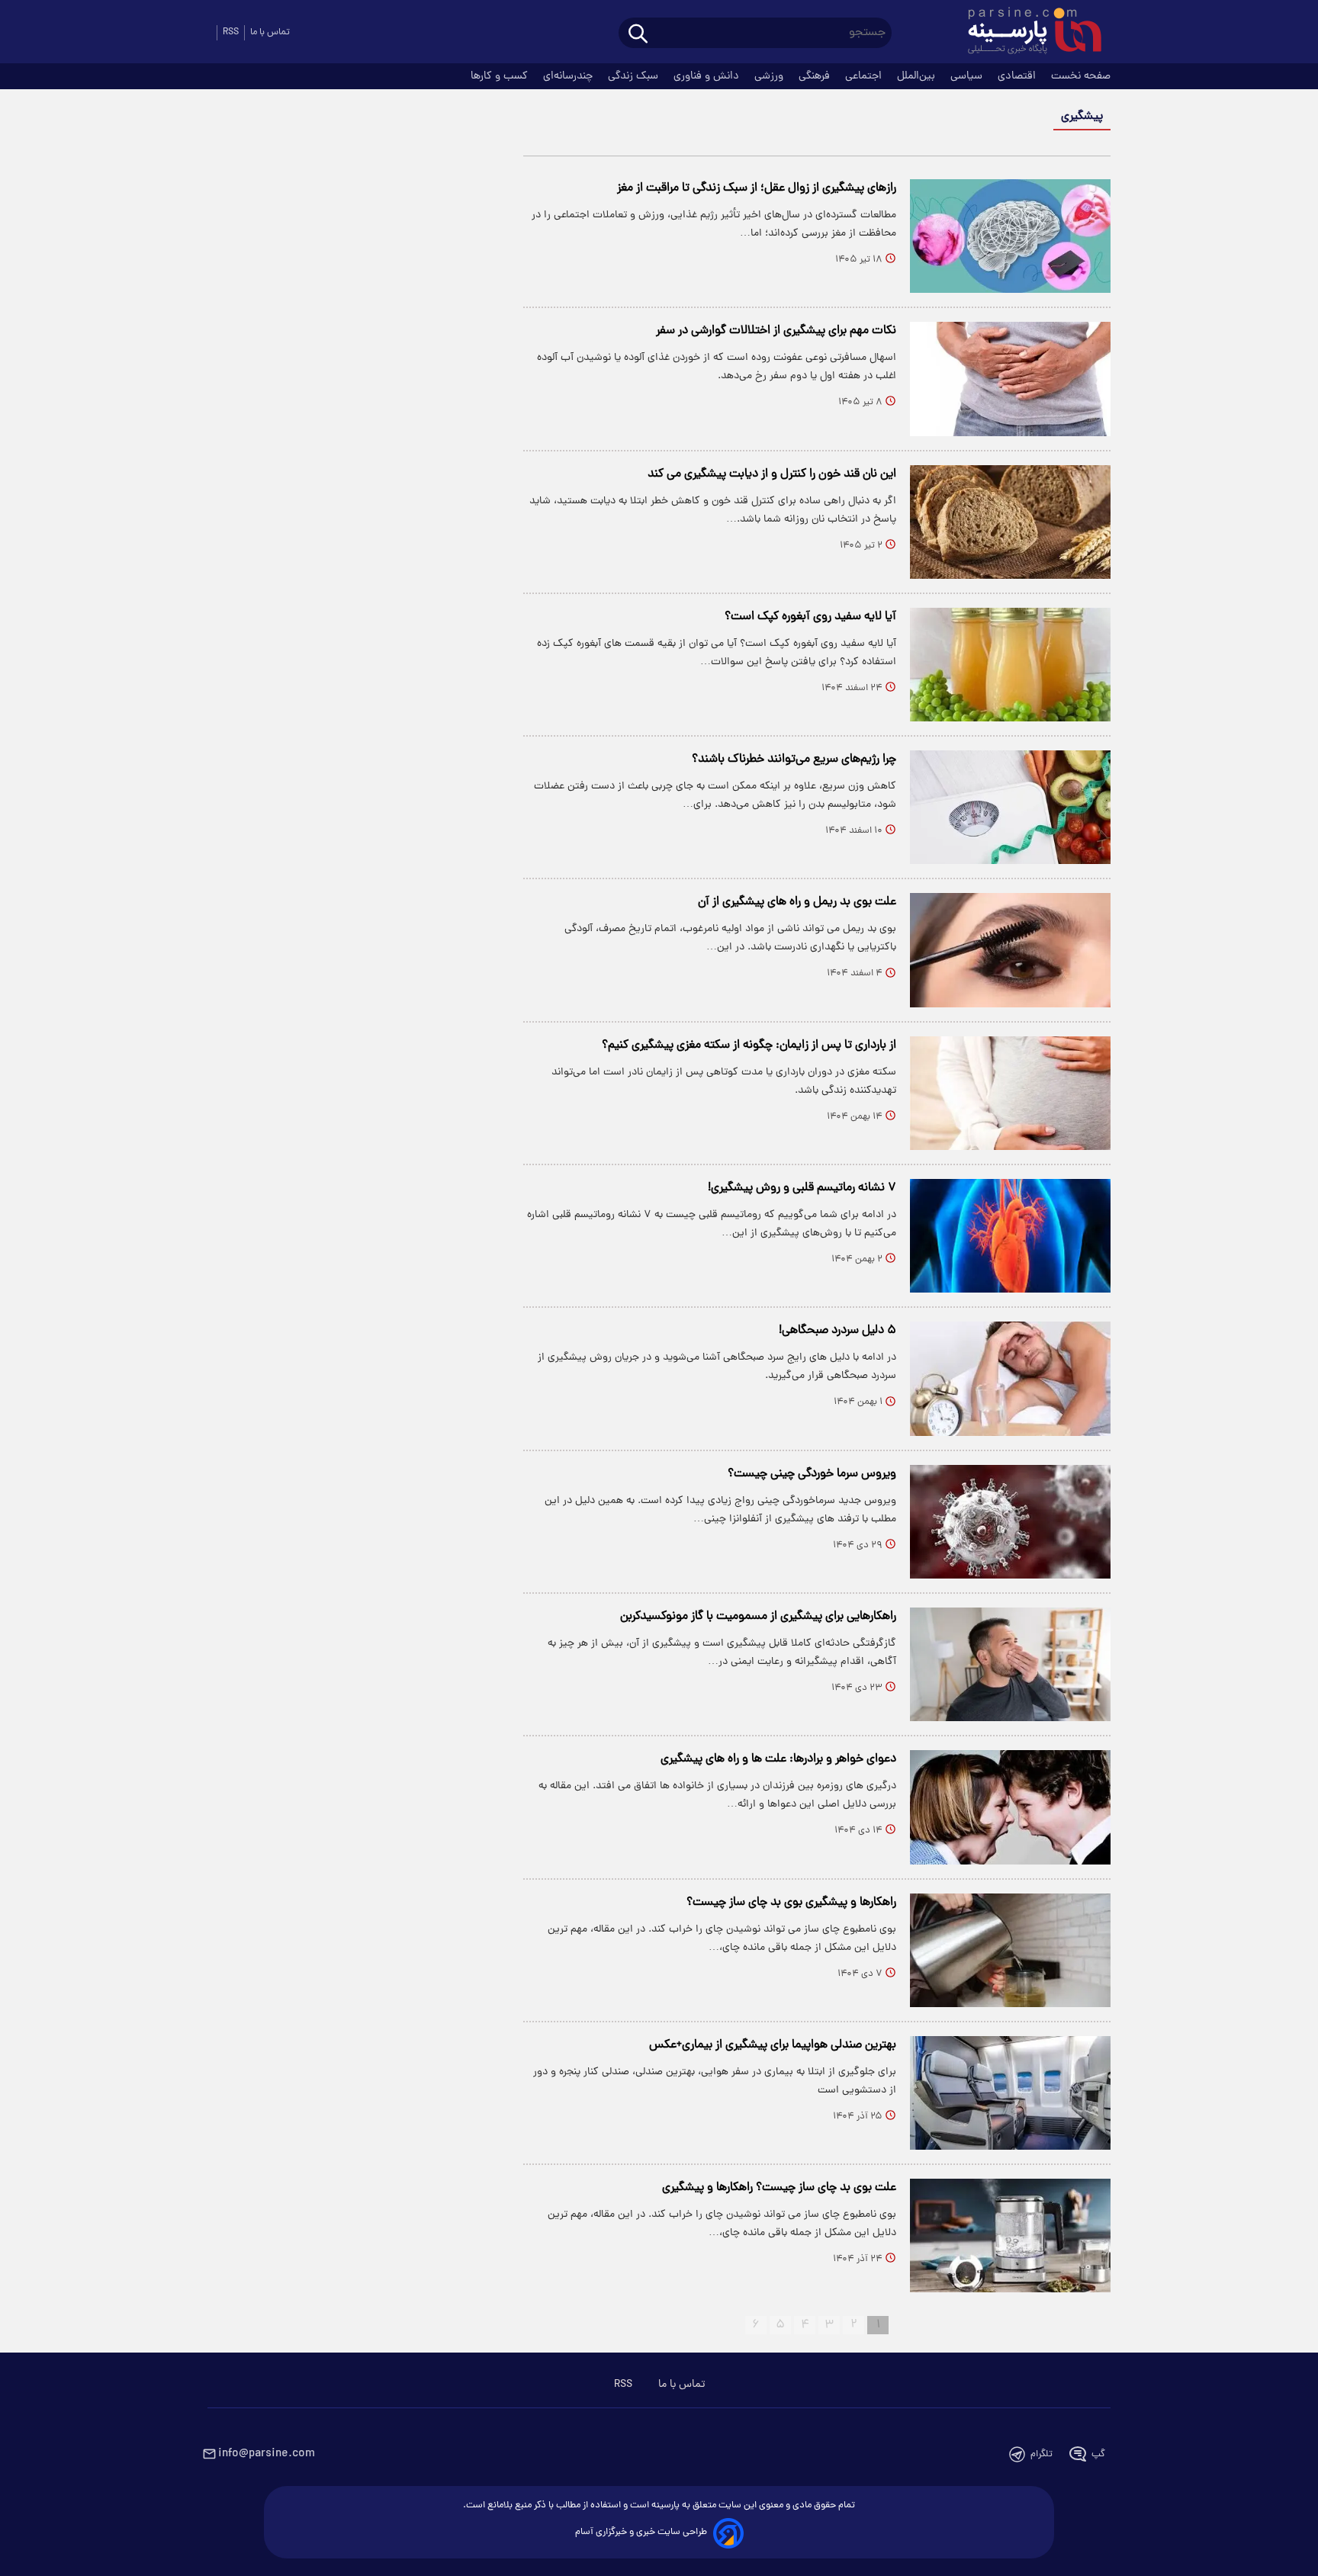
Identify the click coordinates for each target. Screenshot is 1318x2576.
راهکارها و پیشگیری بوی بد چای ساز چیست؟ (791, 1903)
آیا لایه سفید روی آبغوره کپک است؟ (810, 617)
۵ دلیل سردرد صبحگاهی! (837, 1331)
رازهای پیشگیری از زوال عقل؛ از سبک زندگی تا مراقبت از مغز (757, 188)
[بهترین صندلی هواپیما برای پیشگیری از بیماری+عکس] (1010, 2093)
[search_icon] (638, 35)
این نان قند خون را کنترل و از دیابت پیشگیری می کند (772, 474)
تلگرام (1042, 2454)
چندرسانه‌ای (569, 76)
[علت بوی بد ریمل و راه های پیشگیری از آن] (1010, 950)
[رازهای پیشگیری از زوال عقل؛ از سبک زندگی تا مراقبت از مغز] (1010, 236)
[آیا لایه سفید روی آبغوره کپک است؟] (1010, 665)
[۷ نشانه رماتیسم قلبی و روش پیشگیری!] (1010, 1236)
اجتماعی (865, 76)
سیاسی (968, 76)
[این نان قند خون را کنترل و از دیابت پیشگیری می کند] (1010, 522)
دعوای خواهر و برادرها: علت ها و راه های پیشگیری (778, 1759)
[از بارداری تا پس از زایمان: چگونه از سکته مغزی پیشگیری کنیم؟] (1010, 1093)
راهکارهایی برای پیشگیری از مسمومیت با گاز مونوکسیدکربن (758, 1617)
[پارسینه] (1027, 33)
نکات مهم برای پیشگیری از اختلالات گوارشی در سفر (776, 331)
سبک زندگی (635, 76)
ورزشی (770, 76)
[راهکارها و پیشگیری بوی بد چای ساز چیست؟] (1010, 1950)
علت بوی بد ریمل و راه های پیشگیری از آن (797, 902)
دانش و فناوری (708, 76)
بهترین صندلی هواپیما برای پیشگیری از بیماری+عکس (773, 2045)
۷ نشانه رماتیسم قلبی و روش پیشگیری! (802, 1188)
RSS (231, 32)
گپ (1098, 2454)
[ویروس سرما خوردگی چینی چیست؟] (1010, 1522)
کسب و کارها (501, 76)
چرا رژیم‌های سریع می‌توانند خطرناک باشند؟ (794, 760)
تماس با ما (270, 32)
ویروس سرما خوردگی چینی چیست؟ (812, 1474)
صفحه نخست (1081, 76)
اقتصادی (1018, 76)
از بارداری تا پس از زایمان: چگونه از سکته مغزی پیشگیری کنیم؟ (749, 1045)
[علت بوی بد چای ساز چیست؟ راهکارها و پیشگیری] (1010, 2236)
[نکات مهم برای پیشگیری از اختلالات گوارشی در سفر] (1010, 379)
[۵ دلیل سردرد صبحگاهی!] (1010, 1378)
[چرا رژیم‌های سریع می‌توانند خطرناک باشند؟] (1010, 807)
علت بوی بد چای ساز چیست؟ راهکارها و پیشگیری (779, 2188)
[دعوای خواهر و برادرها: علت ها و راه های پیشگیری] (1010, 1807)
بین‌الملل (918, 76)
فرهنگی (816, 76)
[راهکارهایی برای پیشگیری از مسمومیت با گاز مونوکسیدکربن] (1010, 1664)
